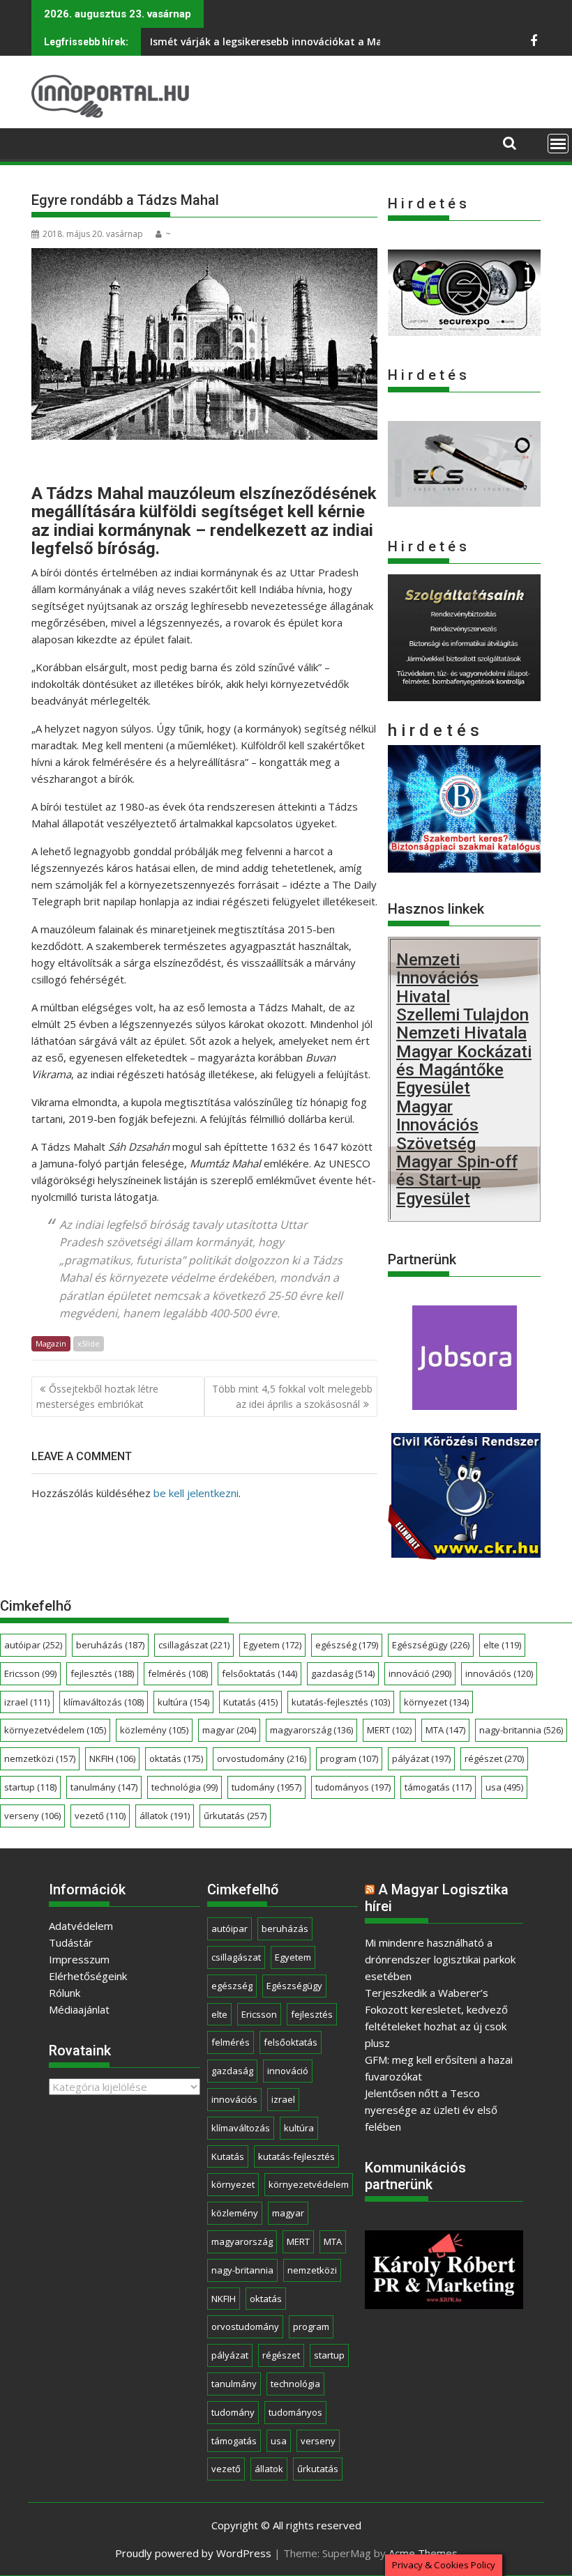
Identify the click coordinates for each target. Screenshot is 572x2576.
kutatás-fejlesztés (341, 1702)
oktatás (176, 1758)
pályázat (421, 1758)
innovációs (499, 1673)
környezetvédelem (55, 1730)
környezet (436, 1702)
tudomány (266, 1787)
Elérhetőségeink (88, 1976)
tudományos (353, 1787)
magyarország (311, 1730)
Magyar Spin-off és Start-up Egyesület (457, 1180)
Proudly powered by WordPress (193, 2553)
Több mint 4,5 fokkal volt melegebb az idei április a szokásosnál (292, 1396)
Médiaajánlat (79, 2009)
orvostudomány (262, 1758)
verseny (32, 1816)
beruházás (110, 1645)
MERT (389, 1730)
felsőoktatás (259, 1673)
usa (504, 1787)
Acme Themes (423, 2553)
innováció (420, 1673)
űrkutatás (235, 1816)
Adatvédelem (81, 1926)
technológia (185, 1787)
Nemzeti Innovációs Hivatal (437, 978)
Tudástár (71, 1942)
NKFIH (112, 1758)
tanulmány (104, 1787)
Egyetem (272, 1645)
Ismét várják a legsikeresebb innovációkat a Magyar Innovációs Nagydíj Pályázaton (354, 41)
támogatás (438, 1787)
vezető (100, 1816)
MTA (445, 1730)
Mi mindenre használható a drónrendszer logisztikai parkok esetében (440, 1959)
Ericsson (30, 1673)
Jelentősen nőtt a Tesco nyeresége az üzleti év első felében (431, 2110)
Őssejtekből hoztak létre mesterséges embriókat (97, 1396)
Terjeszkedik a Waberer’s (427, 1993)
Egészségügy (431, 1645)
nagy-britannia (521, 1730)
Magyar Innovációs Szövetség (437, 1125)
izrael (27, 1702)
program (349, 1758)
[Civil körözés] (464, 1554)
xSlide (89, 1343)
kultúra (183, 1702)
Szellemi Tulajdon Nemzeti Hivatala (462, 1024)
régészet (494, 1758)
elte (502, 1645)
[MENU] (558, 144)
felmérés (178, 1673)
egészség (347, 1645)
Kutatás (250, 1702)
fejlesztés (102, 1673)
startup (30, 1787)
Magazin (51, 1343)
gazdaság (343, 1673)
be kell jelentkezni (196, 1493)
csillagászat (194, 1645)
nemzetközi (40, 1758)
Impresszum (79, 1959)
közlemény (154, 1730)
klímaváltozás (104, 1702)
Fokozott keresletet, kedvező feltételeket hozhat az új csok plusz (436, 2026)
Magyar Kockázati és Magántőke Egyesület (464, 1070)
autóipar (33, 1645)
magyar (229, 1730)
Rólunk (65, 1993)
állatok (165, 1816)
